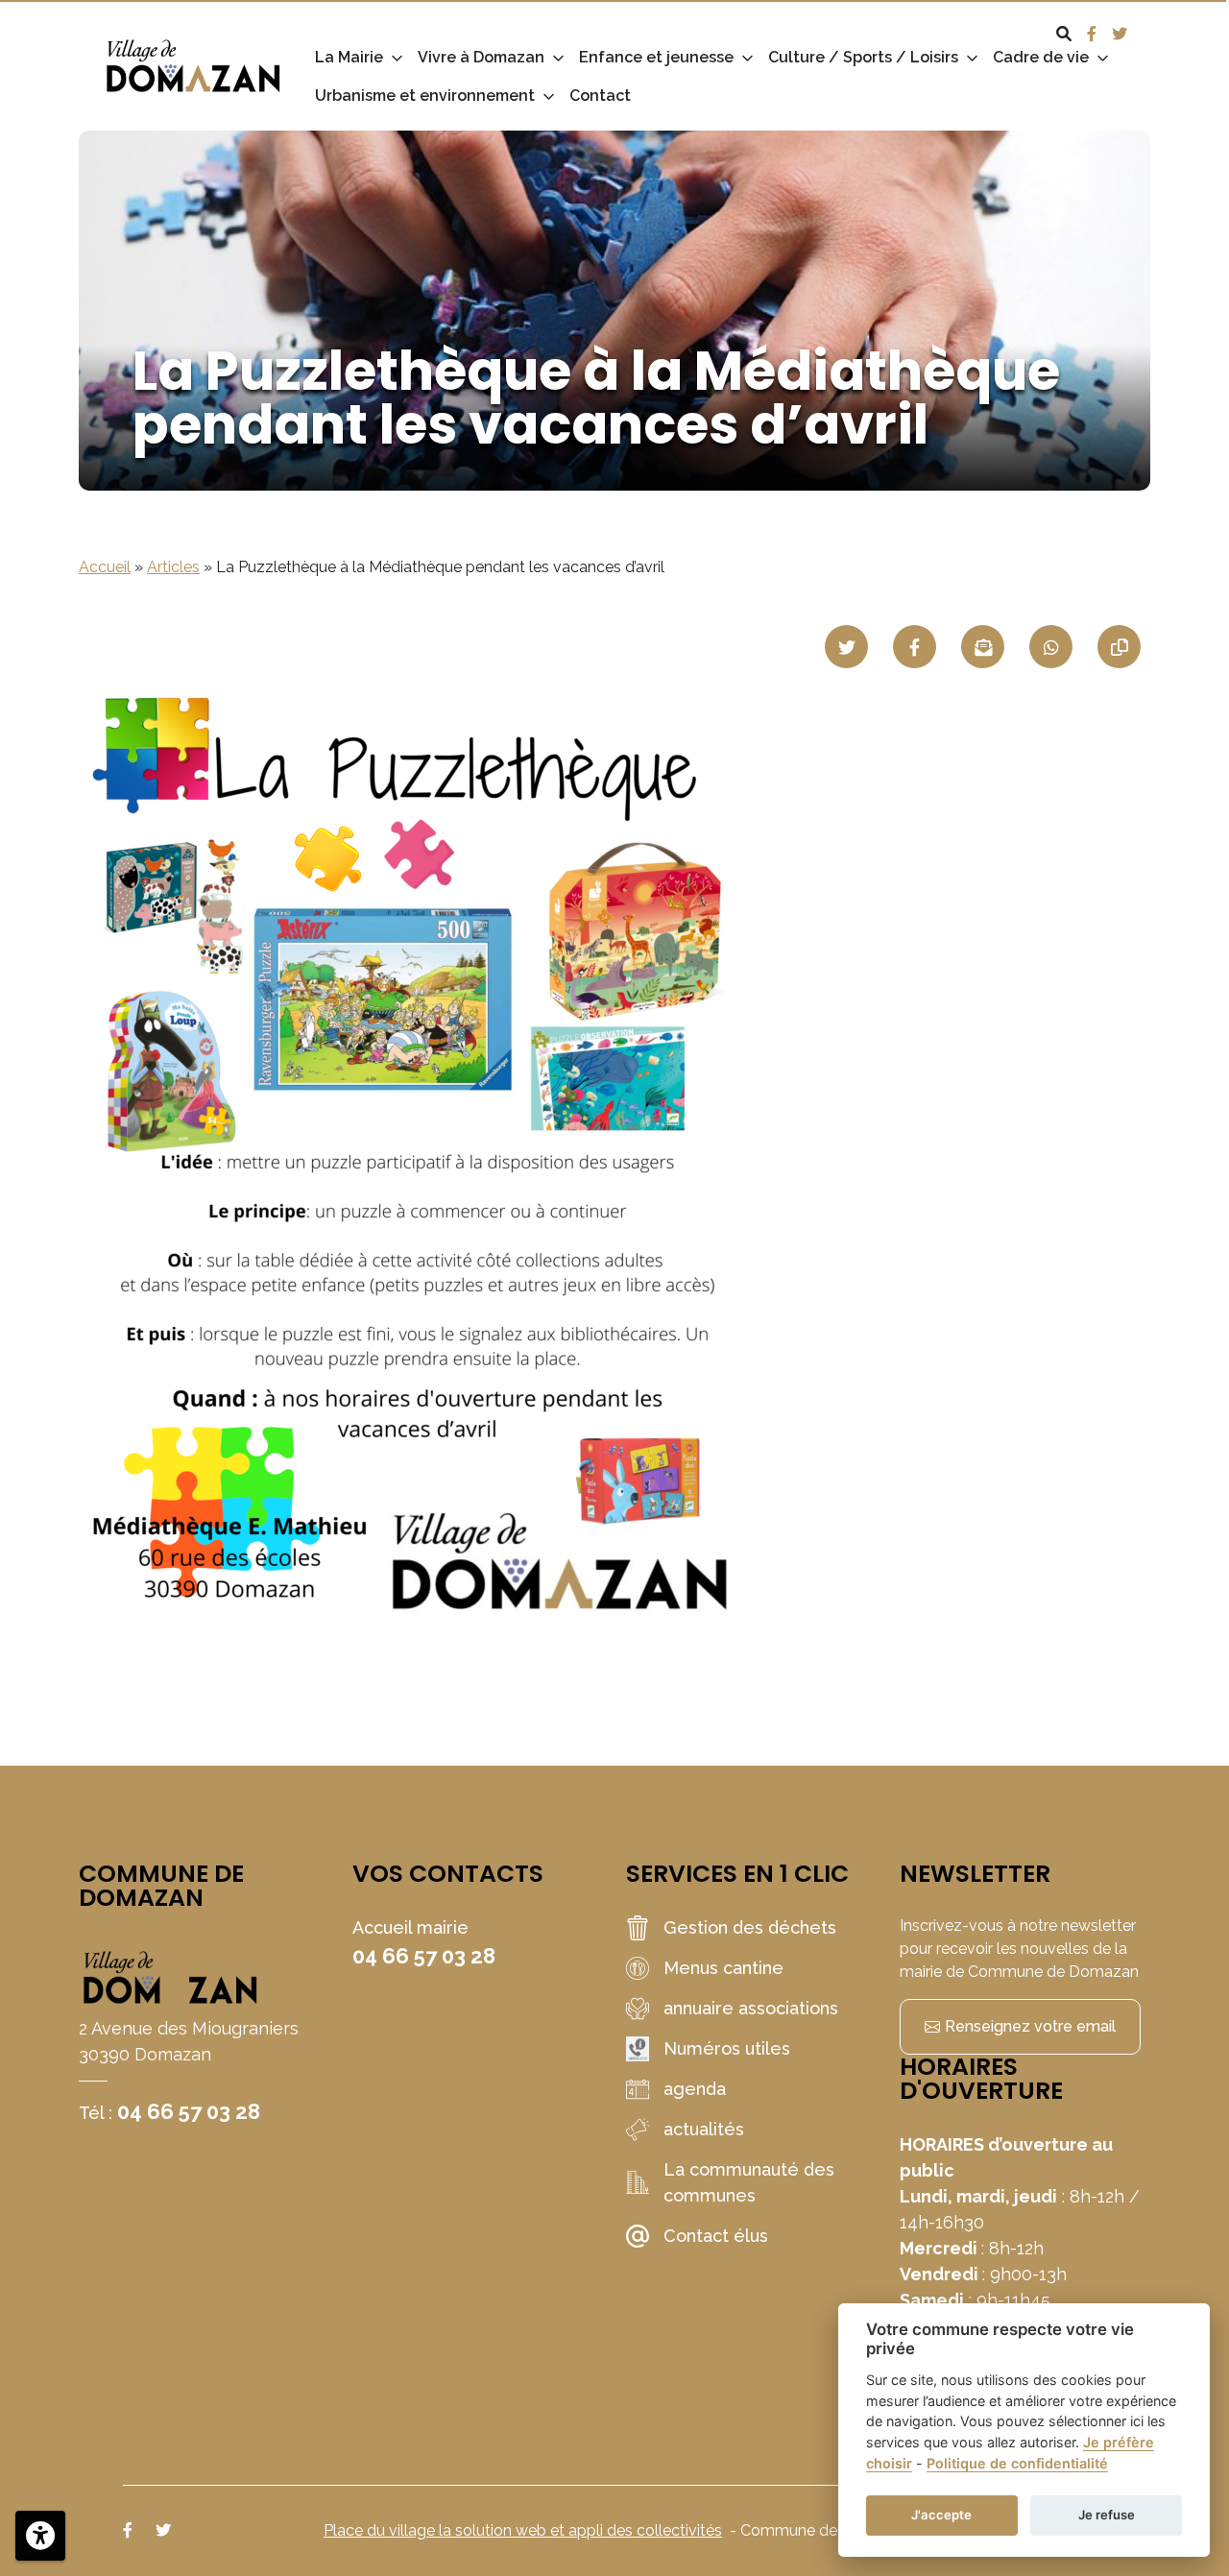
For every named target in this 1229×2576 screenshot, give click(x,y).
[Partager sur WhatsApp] (1051, 647)
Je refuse (1107, 2515)
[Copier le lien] (1119, 647)
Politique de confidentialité (1017, 2463)
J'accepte (941, 2515)
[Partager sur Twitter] (846, 647)
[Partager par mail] (983, 647)
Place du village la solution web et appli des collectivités (523, 2530)
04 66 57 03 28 (189, 2111)
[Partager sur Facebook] (915, 647)
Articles (173, 567)
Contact (600, 96)
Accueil (105, 567)
